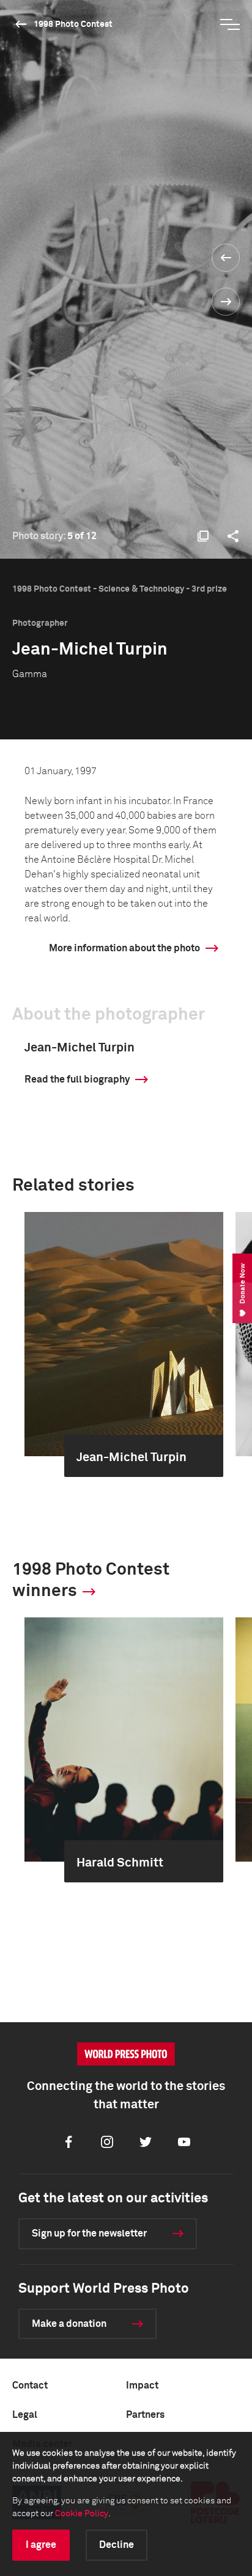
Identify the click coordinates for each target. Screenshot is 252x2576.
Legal (25, 2415)
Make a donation (69, 2324)
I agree (41, 2545)
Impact (142, 2386)
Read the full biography (77, 1079)
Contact (30, 2386)
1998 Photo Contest (73, 24)
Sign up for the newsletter (89, 2233)
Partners (145, 2415)
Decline (117, 2545)
